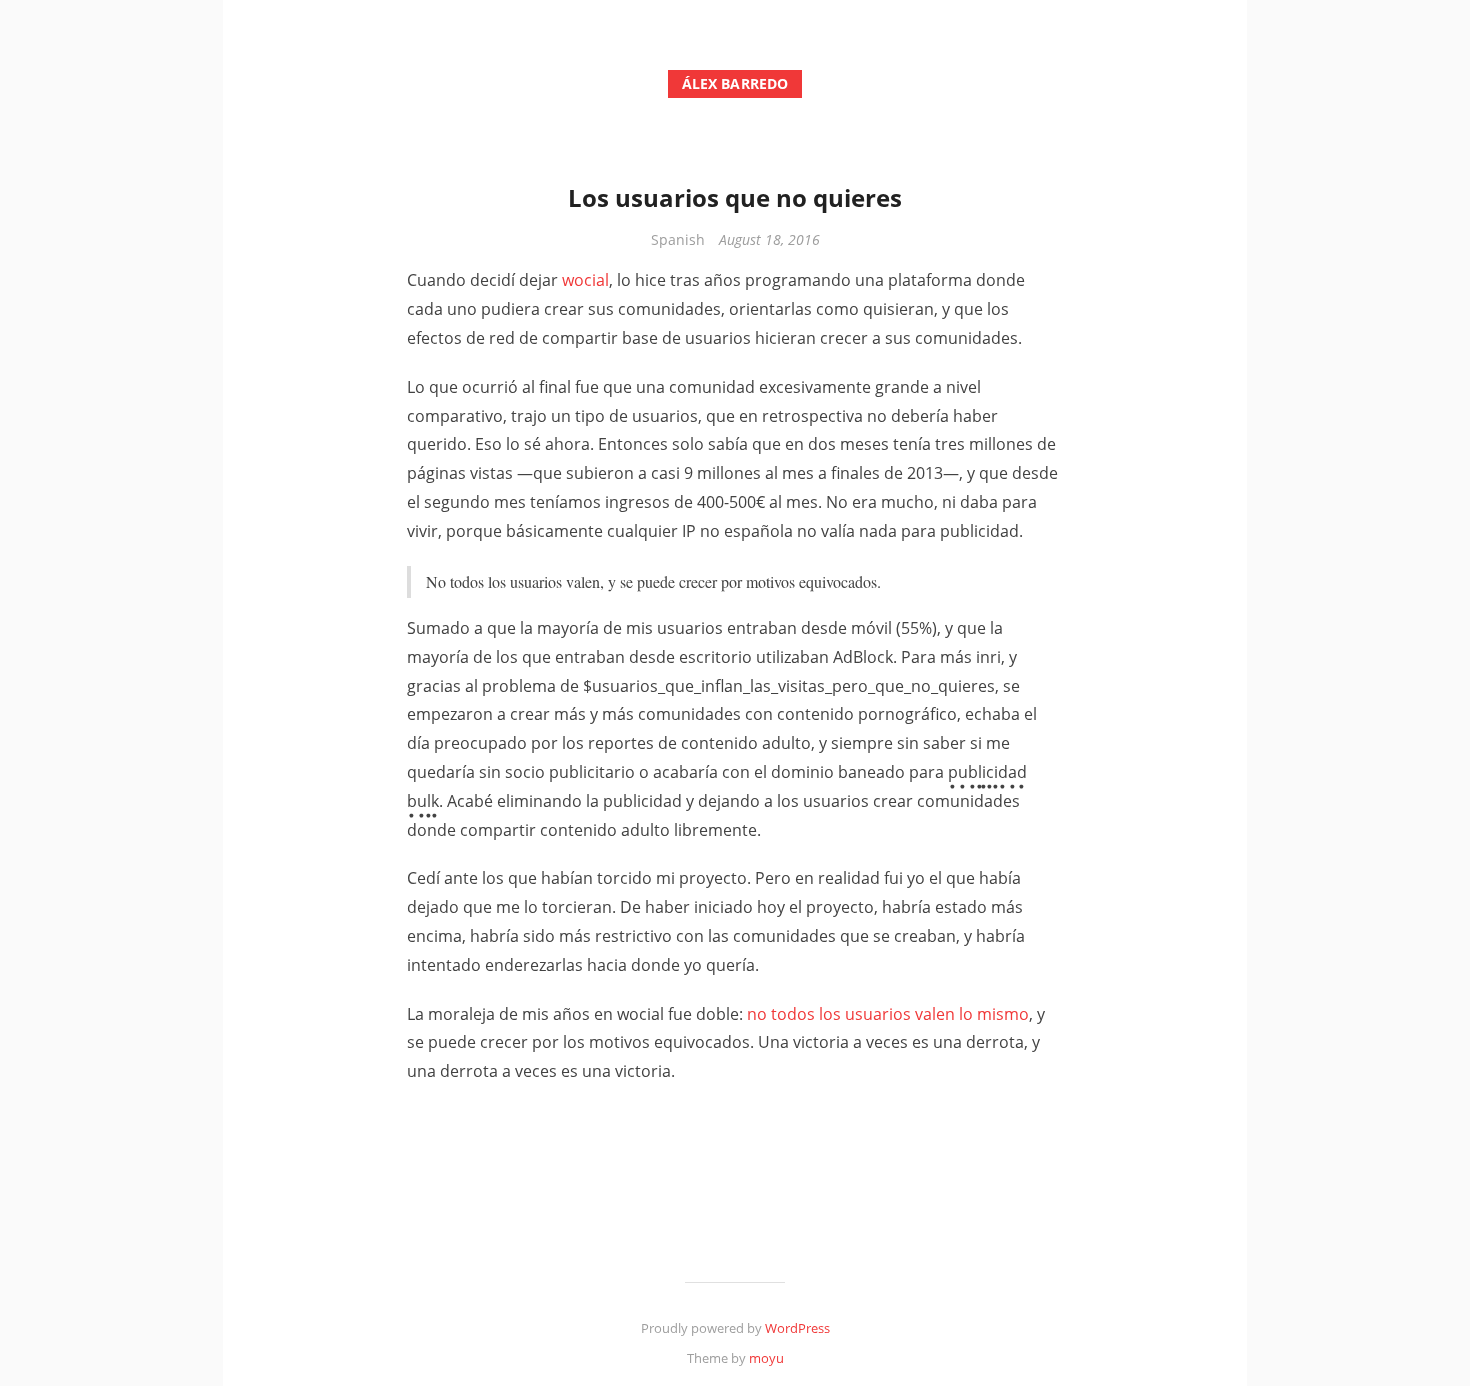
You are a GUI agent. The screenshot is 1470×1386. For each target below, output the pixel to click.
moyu (766, 1358)
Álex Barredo (735, 83)
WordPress (797, 1328)
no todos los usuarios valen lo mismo (888, 1014)
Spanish (678, 239)
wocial (585, 280)
